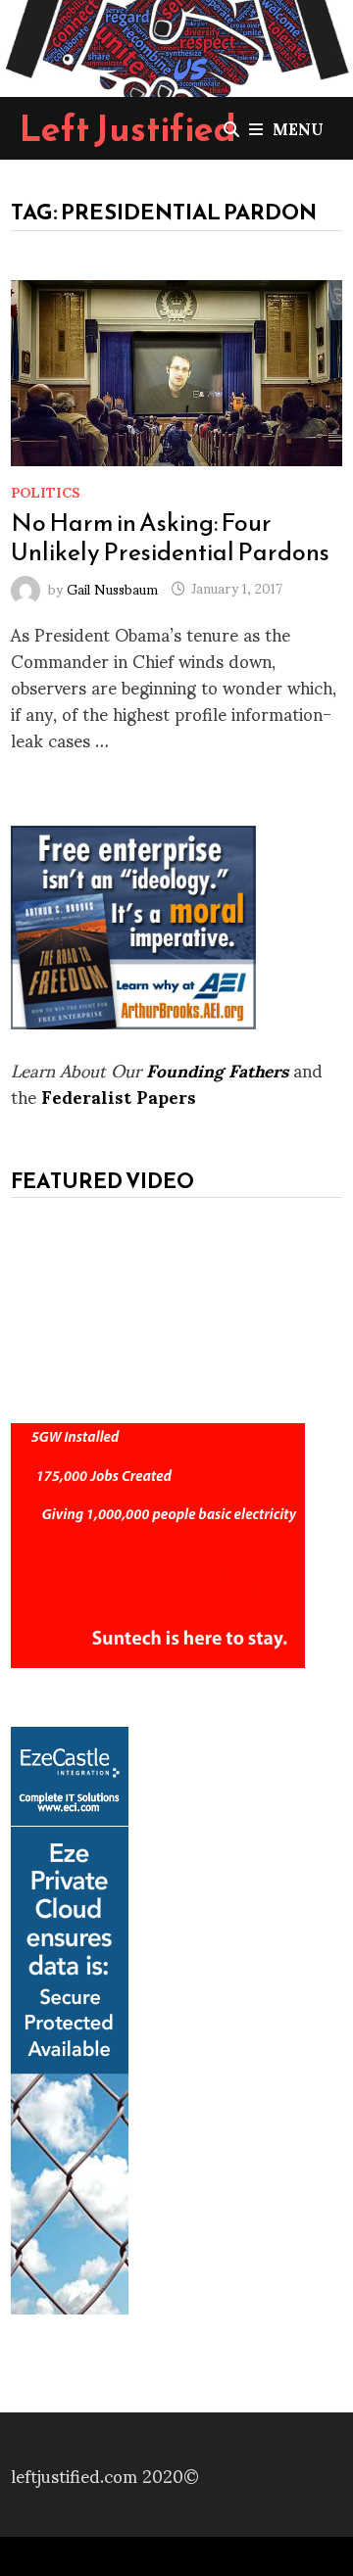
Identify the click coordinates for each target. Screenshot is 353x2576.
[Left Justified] (176, 45)
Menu (298, 128)
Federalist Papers (119, 1096)
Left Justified (128, 128)
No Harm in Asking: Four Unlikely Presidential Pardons (170, 537)
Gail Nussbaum (112, 587)
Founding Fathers (217, 1069)
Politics (46, 491)
